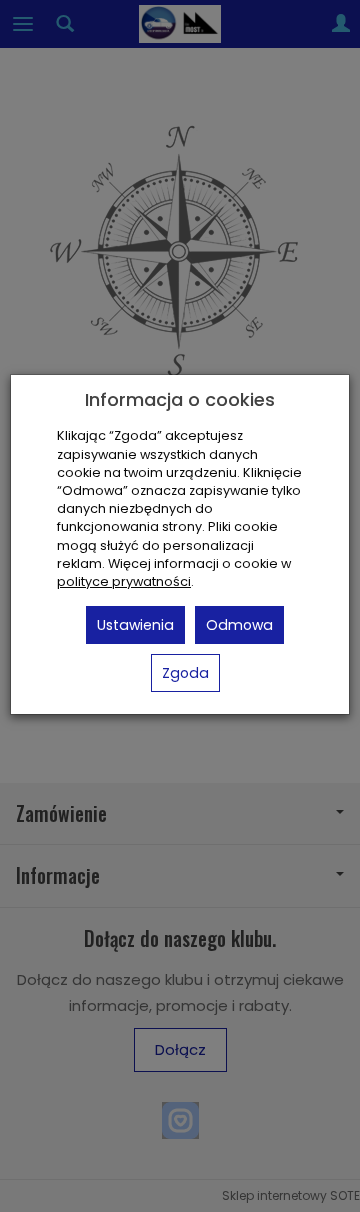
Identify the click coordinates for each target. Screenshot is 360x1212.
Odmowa (239, 625)
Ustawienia (135, 625)
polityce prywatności (124, 581)
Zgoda (185, 673)
